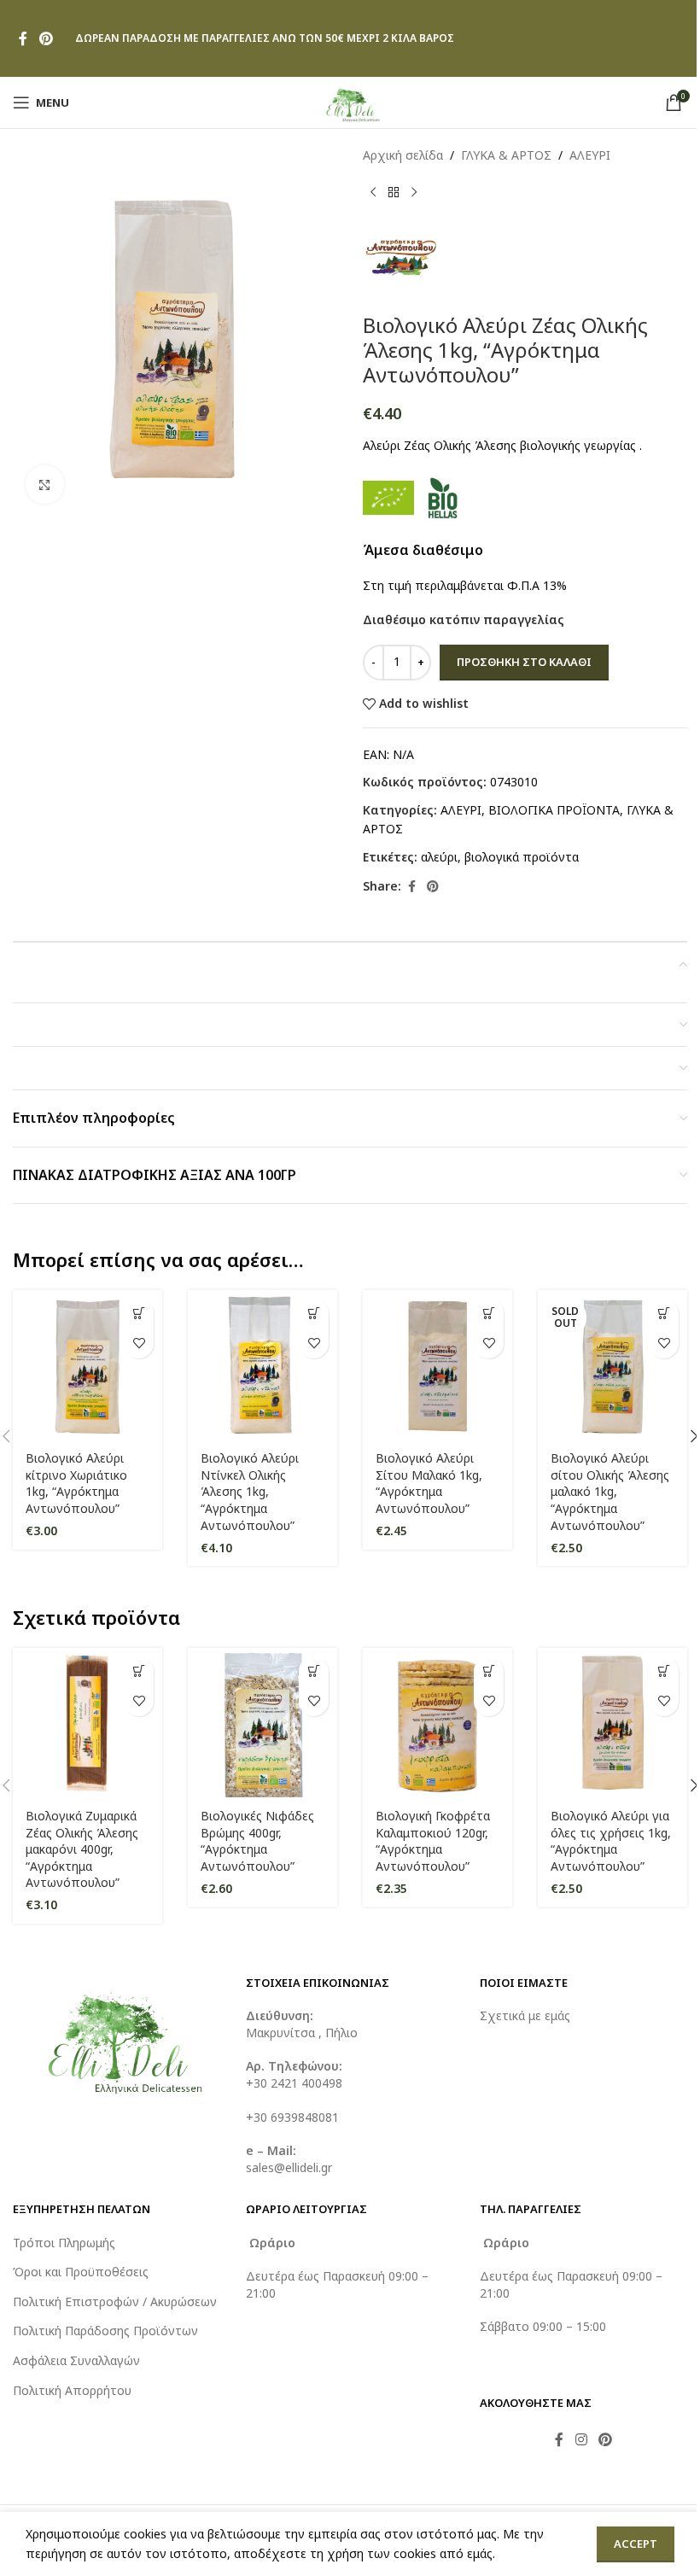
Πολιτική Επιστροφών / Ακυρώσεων (115, 2301)
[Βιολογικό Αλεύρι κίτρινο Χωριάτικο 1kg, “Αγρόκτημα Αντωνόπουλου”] (87, 1365)
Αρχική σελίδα (403, 155)
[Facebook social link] (23, 38)
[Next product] (414, 192)
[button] (139, 1314)
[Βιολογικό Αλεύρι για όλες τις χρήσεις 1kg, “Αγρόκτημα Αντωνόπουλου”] (612, 1723)
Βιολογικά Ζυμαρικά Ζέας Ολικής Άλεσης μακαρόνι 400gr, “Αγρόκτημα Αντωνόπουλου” (82, 1849)
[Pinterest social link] (46, 38)
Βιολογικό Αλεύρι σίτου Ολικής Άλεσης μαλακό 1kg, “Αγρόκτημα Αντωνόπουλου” (610, 1491)
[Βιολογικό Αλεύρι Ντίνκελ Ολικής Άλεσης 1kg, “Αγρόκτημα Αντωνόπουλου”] (262, 1365)
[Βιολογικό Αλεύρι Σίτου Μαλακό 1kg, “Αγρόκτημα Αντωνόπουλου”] (437, 1365)
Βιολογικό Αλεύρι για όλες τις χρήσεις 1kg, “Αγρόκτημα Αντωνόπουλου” (611, 1841)
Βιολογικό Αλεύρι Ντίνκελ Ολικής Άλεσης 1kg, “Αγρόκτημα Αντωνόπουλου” (250, 1491)
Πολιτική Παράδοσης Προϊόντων (105, 2331)
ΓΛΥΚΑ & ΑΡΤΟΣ (506, 155)
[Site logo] (350, 101)
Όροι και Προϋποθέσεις (81, 2272)
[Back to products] (394, 192)
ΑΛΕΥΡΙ (590, 155)
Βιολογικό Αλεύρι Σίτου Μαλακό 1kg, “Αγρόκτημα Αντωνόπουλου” (429, 1483)
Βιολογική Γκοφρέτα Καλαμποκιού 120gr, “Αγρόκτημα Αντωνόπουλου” (433, 1841)
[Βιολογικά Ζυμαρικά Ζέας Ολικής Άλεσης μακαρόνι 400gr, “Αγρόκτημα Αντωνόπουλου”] (87, 1723)
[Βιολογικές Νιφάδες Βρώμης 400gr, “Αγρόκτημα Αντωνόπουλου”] (262, 1723)
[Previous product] (373, 192)
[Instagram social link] (581, 2440)
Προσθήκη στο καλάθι (524, 662)
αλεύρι (439, 857)
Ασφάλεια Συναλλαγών (76, 2360)
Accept (636, 2544)
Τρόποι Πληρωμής (64, 2243)
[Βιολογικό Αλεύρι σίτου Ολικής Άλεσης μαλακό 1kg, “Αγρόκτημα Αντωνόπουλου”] (612, 1365)
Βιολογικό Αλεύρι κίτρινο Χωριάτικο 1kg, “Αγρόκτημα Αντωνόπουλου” (76, 1483)
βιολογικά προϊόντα (522, 857)
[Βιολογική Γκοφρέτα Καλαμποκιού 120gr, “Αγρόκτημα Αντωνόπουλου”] (437, 1723)
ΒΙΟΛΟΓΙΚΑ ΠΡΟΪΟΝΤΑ (554, 810)
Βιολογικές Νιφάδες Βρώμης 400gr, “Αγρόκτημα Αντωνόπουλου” (257, 1841)
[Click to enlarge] (45, 485)
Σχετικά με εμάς (525, 2015)
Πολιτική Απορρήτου (72, 2390)
